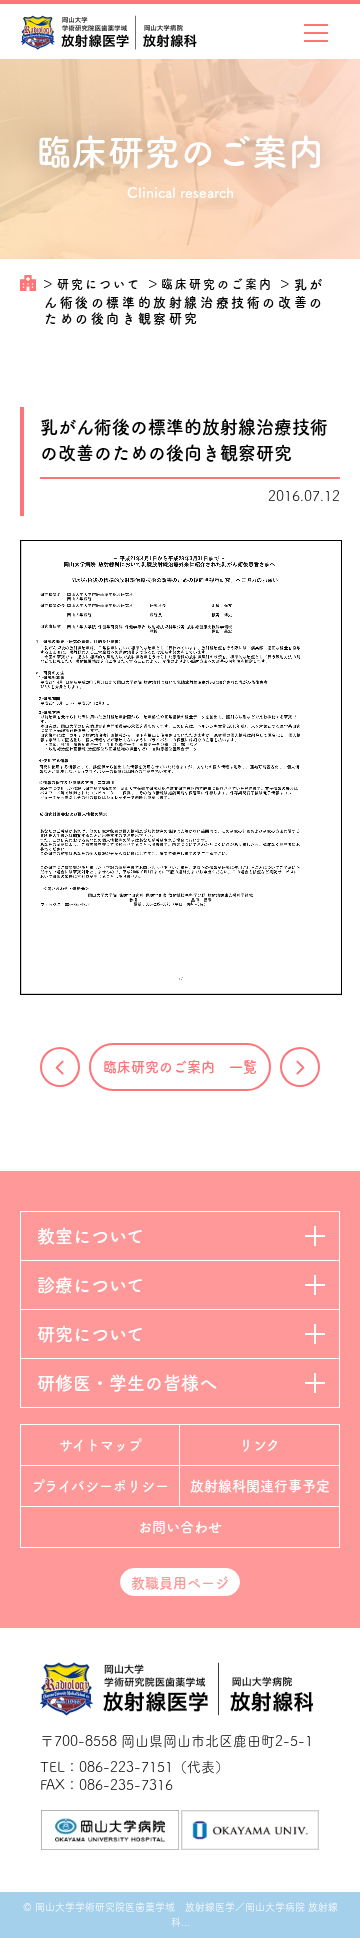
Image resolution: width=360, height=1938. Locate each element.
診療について (90, 1285)
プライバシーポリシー (100, 1486)
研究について (101, 284)
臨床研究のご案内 (219, 284)
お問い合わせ (180, 1527)
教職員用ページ (180, 1583)
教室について (90, 1236)
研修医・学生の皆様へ (127, 1383)
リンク (259, 1445)
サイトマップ (100, 1445)
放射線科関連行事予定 (260, 1486)
